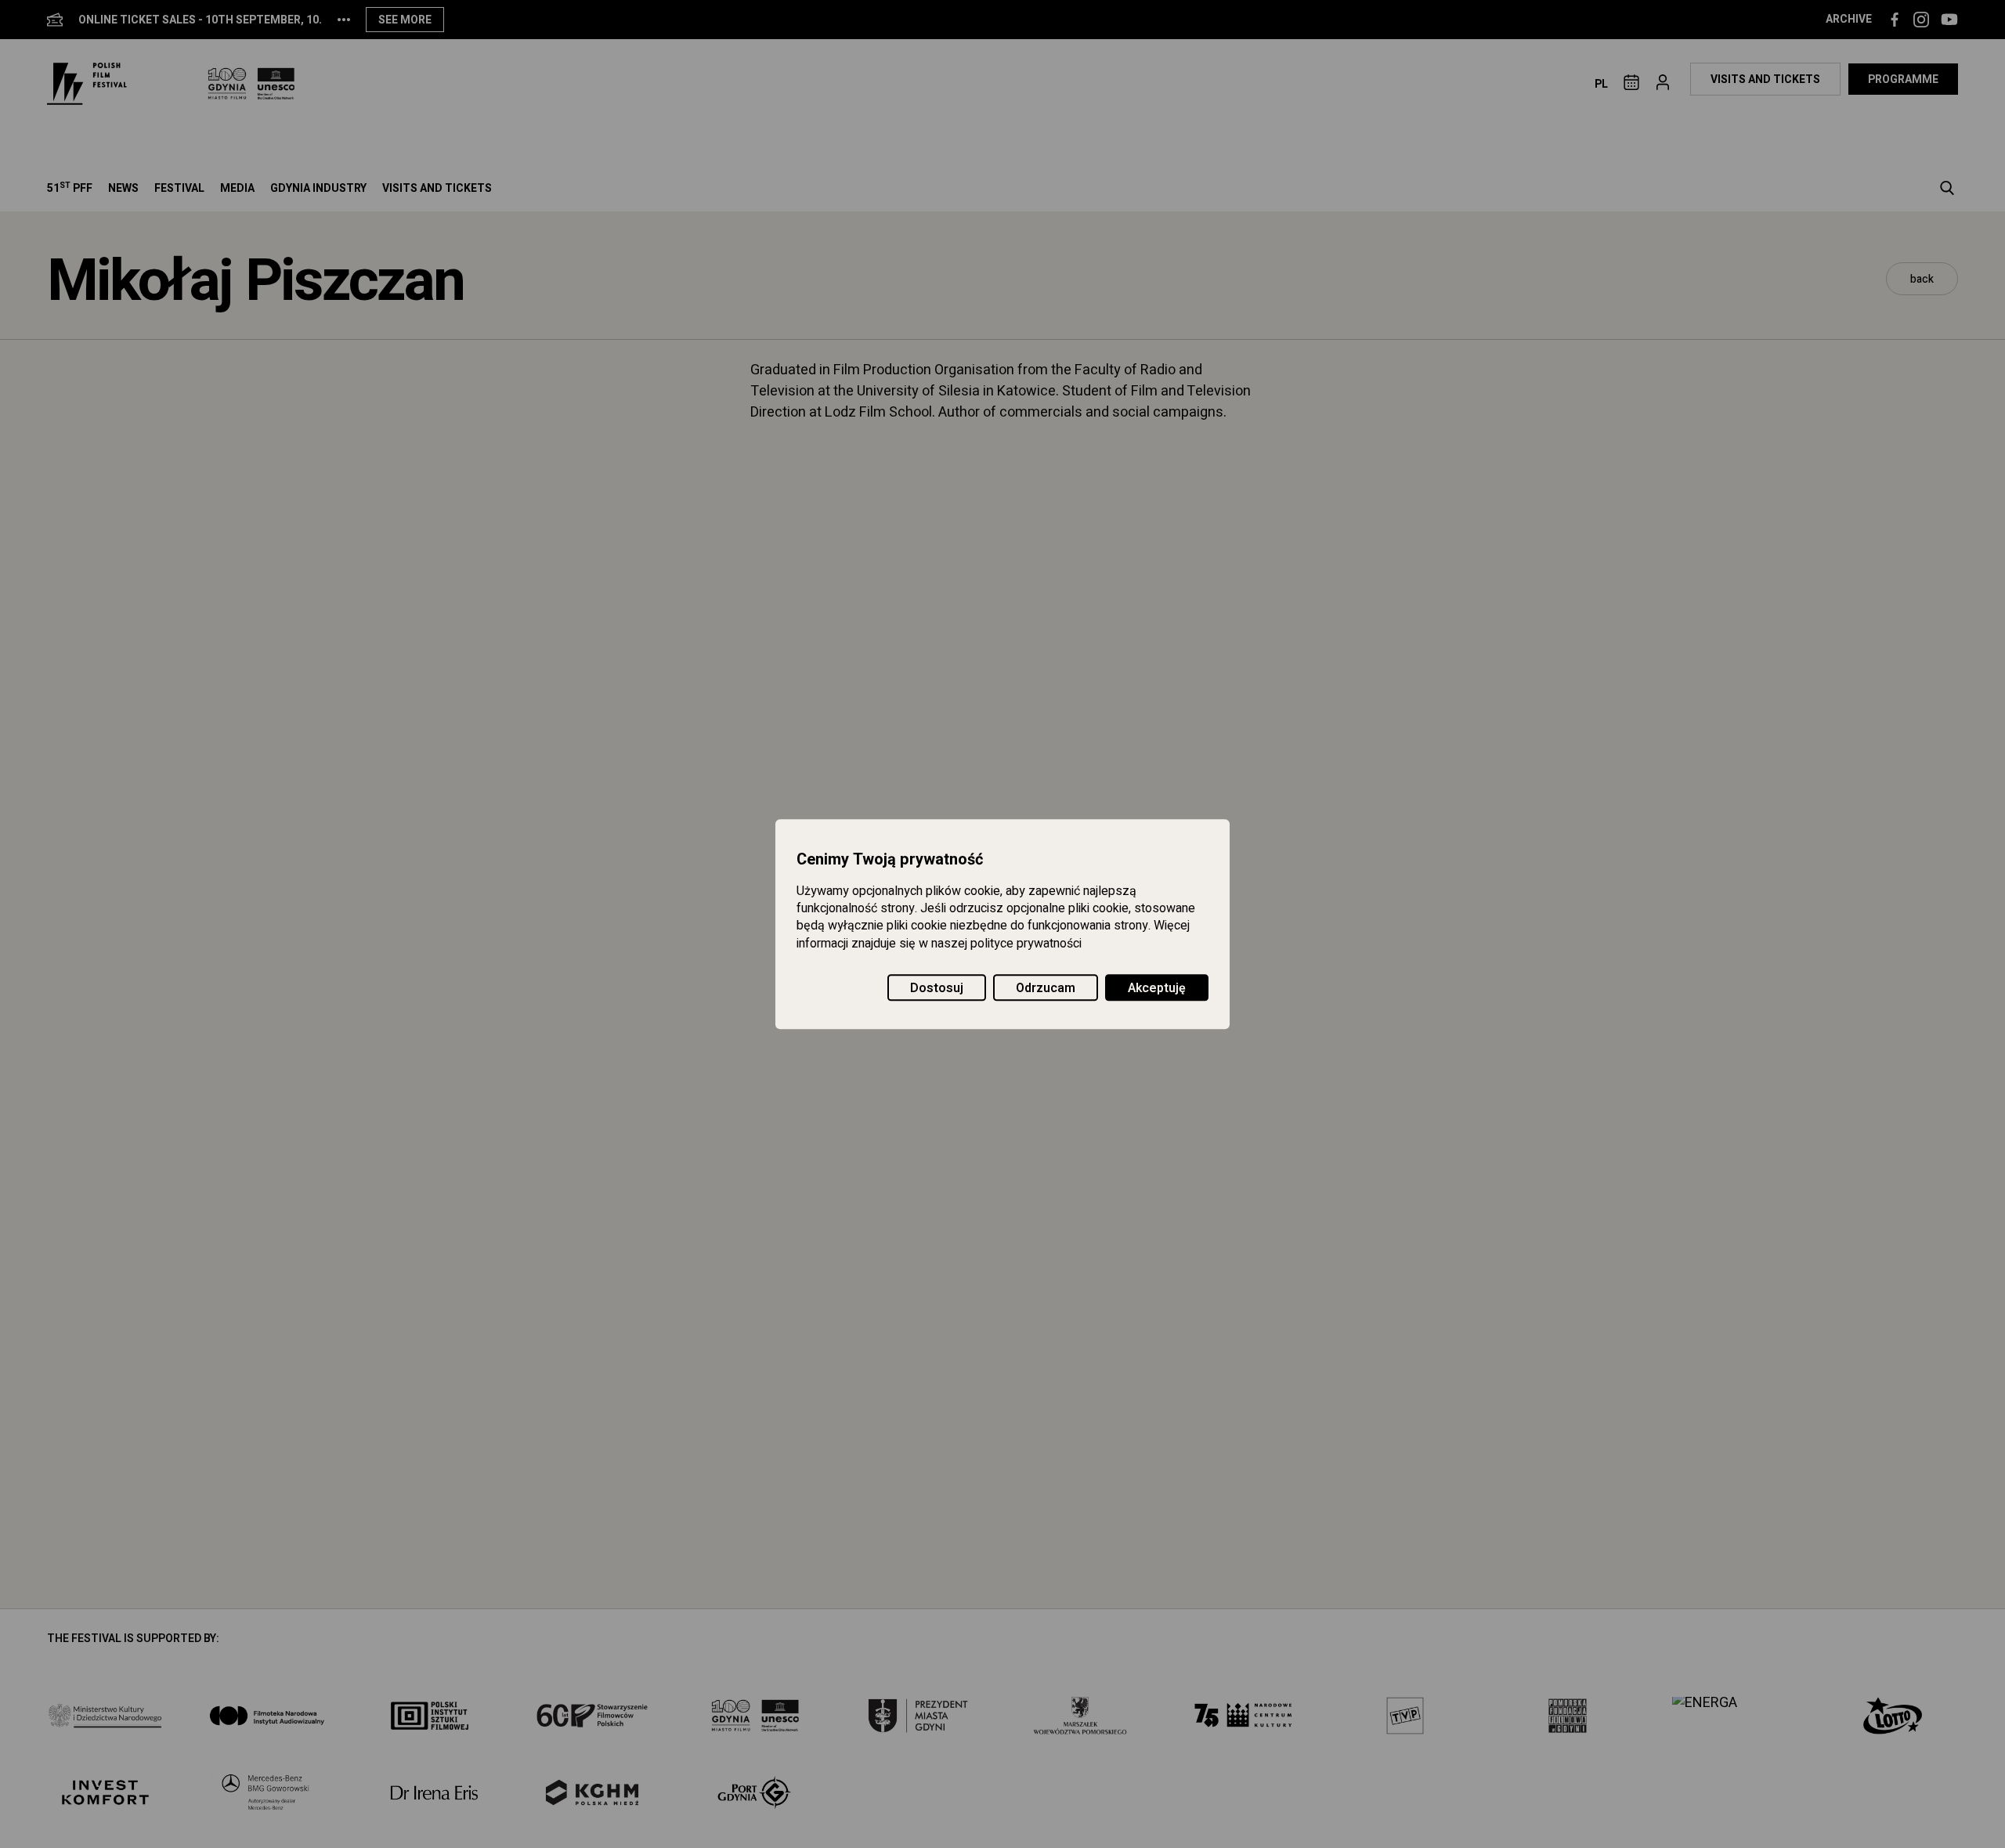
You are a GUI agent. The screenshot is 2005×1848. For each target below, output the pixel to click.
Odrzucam (1046, 988)
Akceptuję (1157, 988)
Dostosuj (937, 988)
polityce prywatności (1026, 944)
